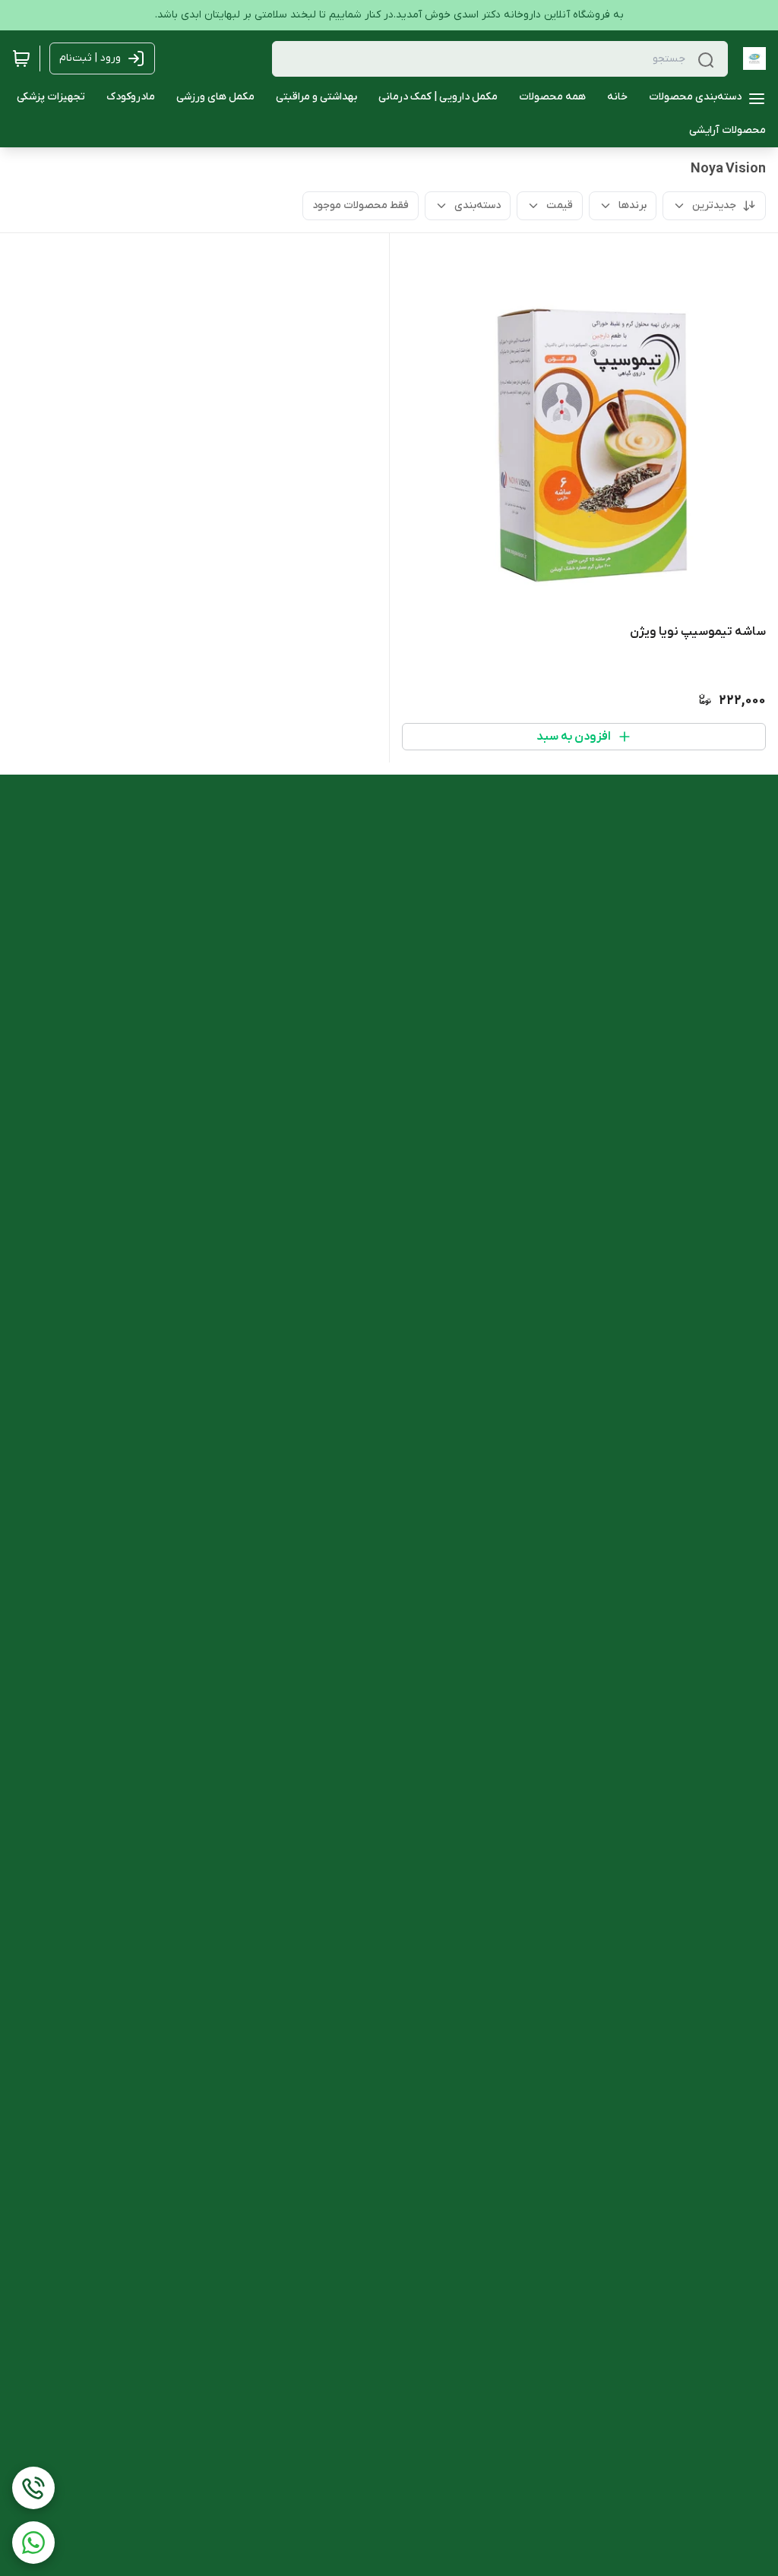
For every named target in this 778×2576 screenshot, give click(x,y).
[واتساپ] (33, 2543)
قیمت (560, 205)
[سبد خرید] (21, 58)
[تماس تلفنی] (33, 2488)
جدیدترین (714, 205)
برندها (633, 205)
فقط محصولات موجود (361, 205)
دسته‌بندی (478, 205)
